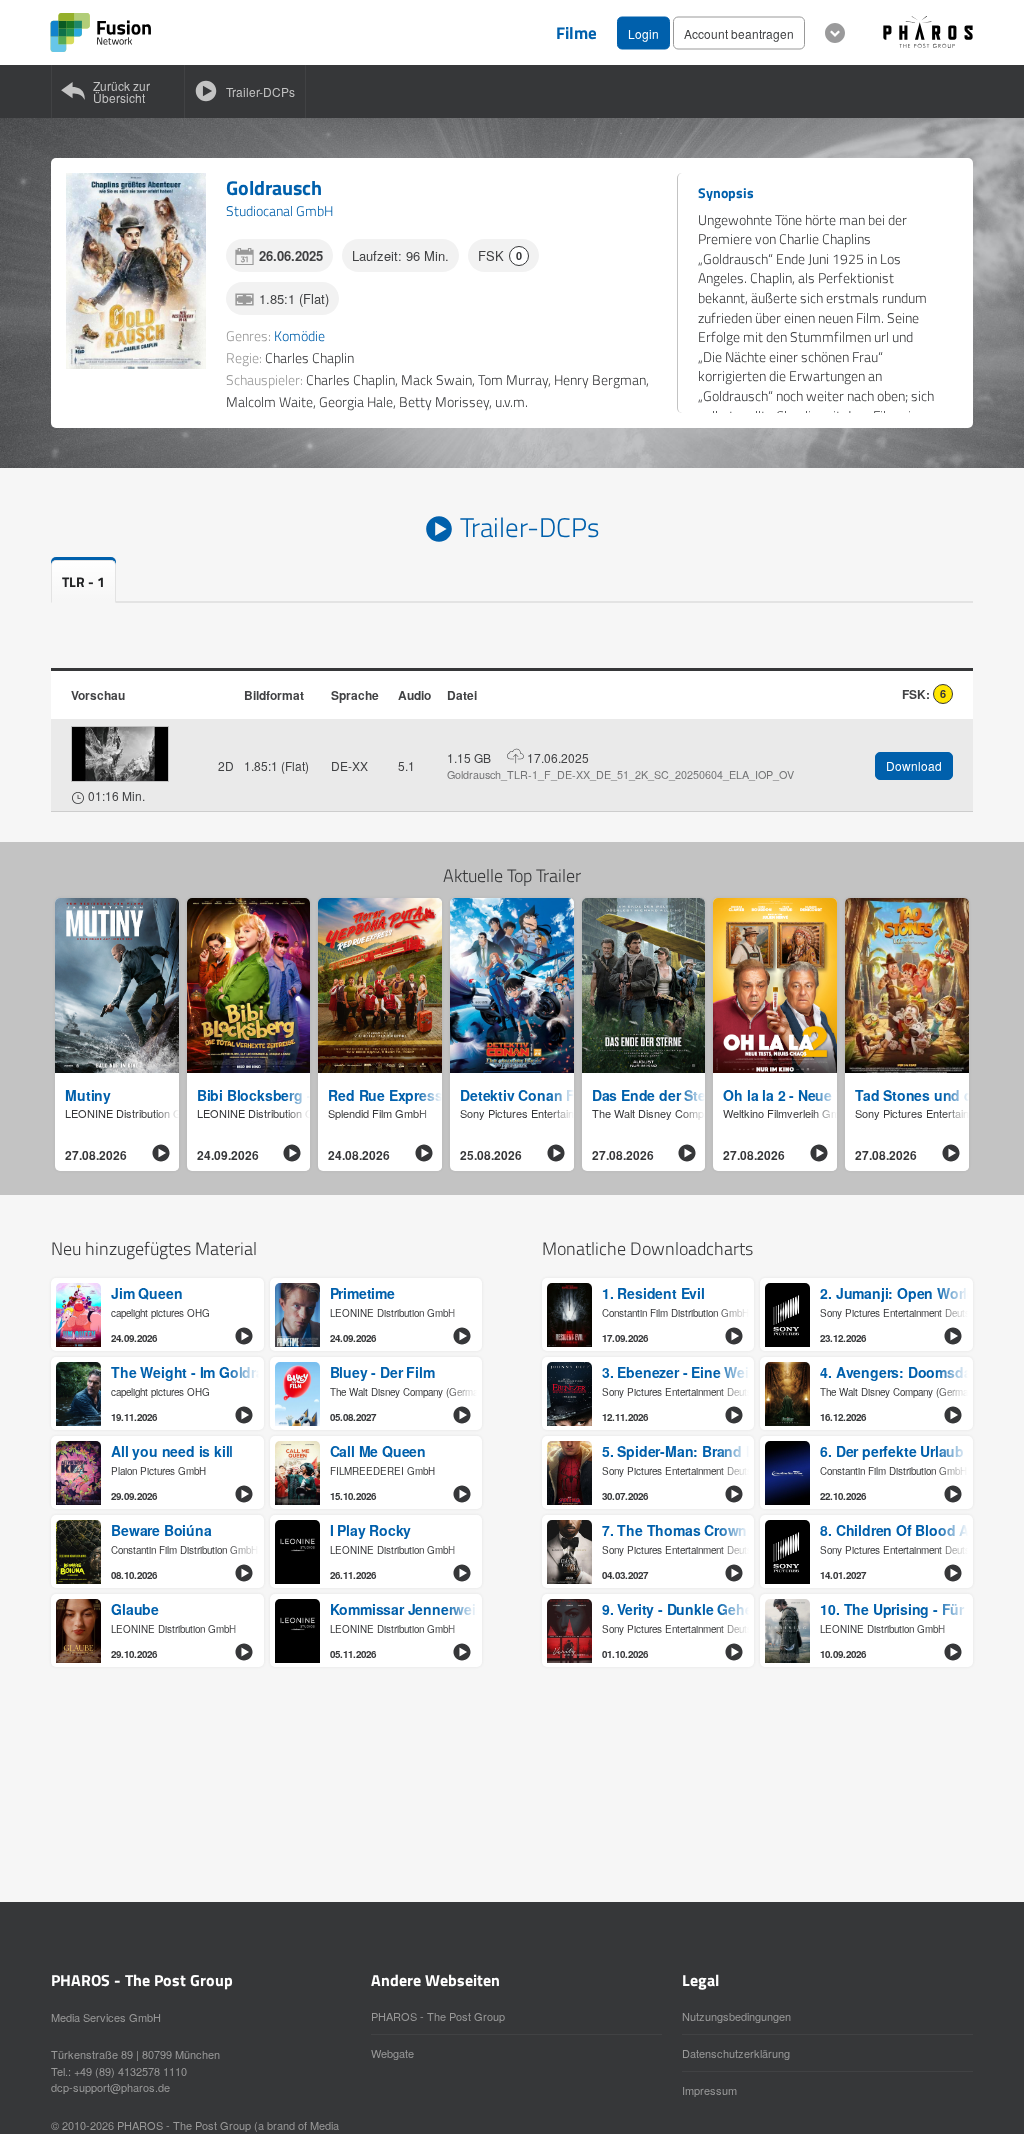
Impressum (709, 2090)
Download (914, 765)
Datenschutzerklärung (736, 2053)
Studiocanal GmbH (279, 210)
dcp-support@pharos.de (110, 2087)
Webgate (392, 2053)
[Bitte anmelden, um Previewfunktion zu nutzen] (120, 754)
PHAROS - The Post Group (438, 2016)
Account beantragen (739, 32)
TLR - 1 (83, 581)
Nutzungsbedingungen (736, 2016)
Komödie (299, 335)
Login (643, 32)
